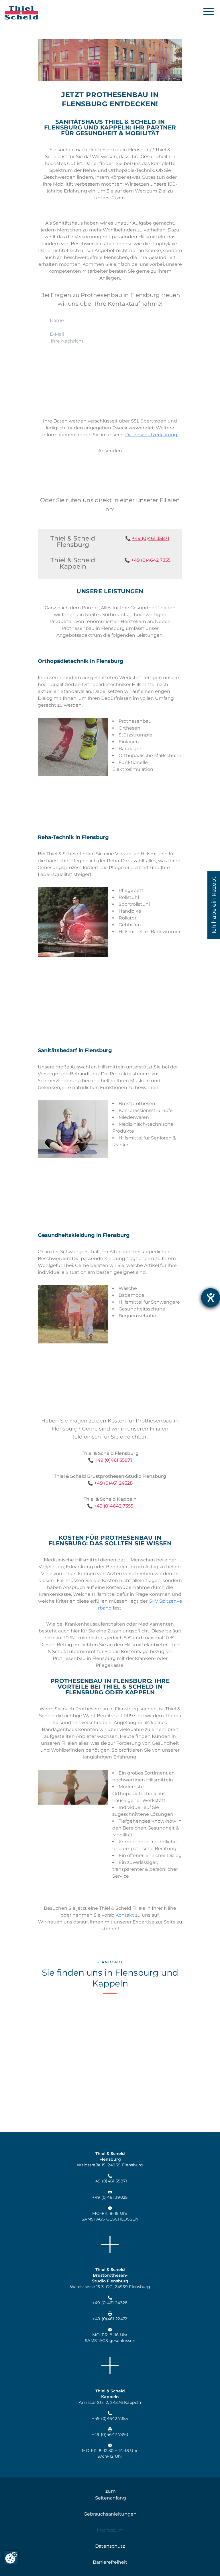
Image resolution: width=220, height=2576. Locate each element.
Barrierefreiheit (110, 2562)
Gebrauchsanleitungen (110, 2514)
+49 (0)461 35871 (151, 538)
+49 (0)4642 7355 (151, 560)
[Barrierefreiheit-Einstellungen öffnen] (211, 1298)
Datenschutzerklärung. (152, 435)
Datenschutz (110, 2546)
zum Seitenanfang (111, 2495)
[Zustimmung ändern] (11, 2558)
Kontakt (125, 1915)
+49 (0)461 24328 (113, 1483)
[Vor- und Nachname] (110, 320)
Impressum (110, 2530)
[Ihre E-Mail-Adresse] (110, 334)
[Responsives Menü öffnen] (209, 11)
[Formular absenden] (110, 451)
